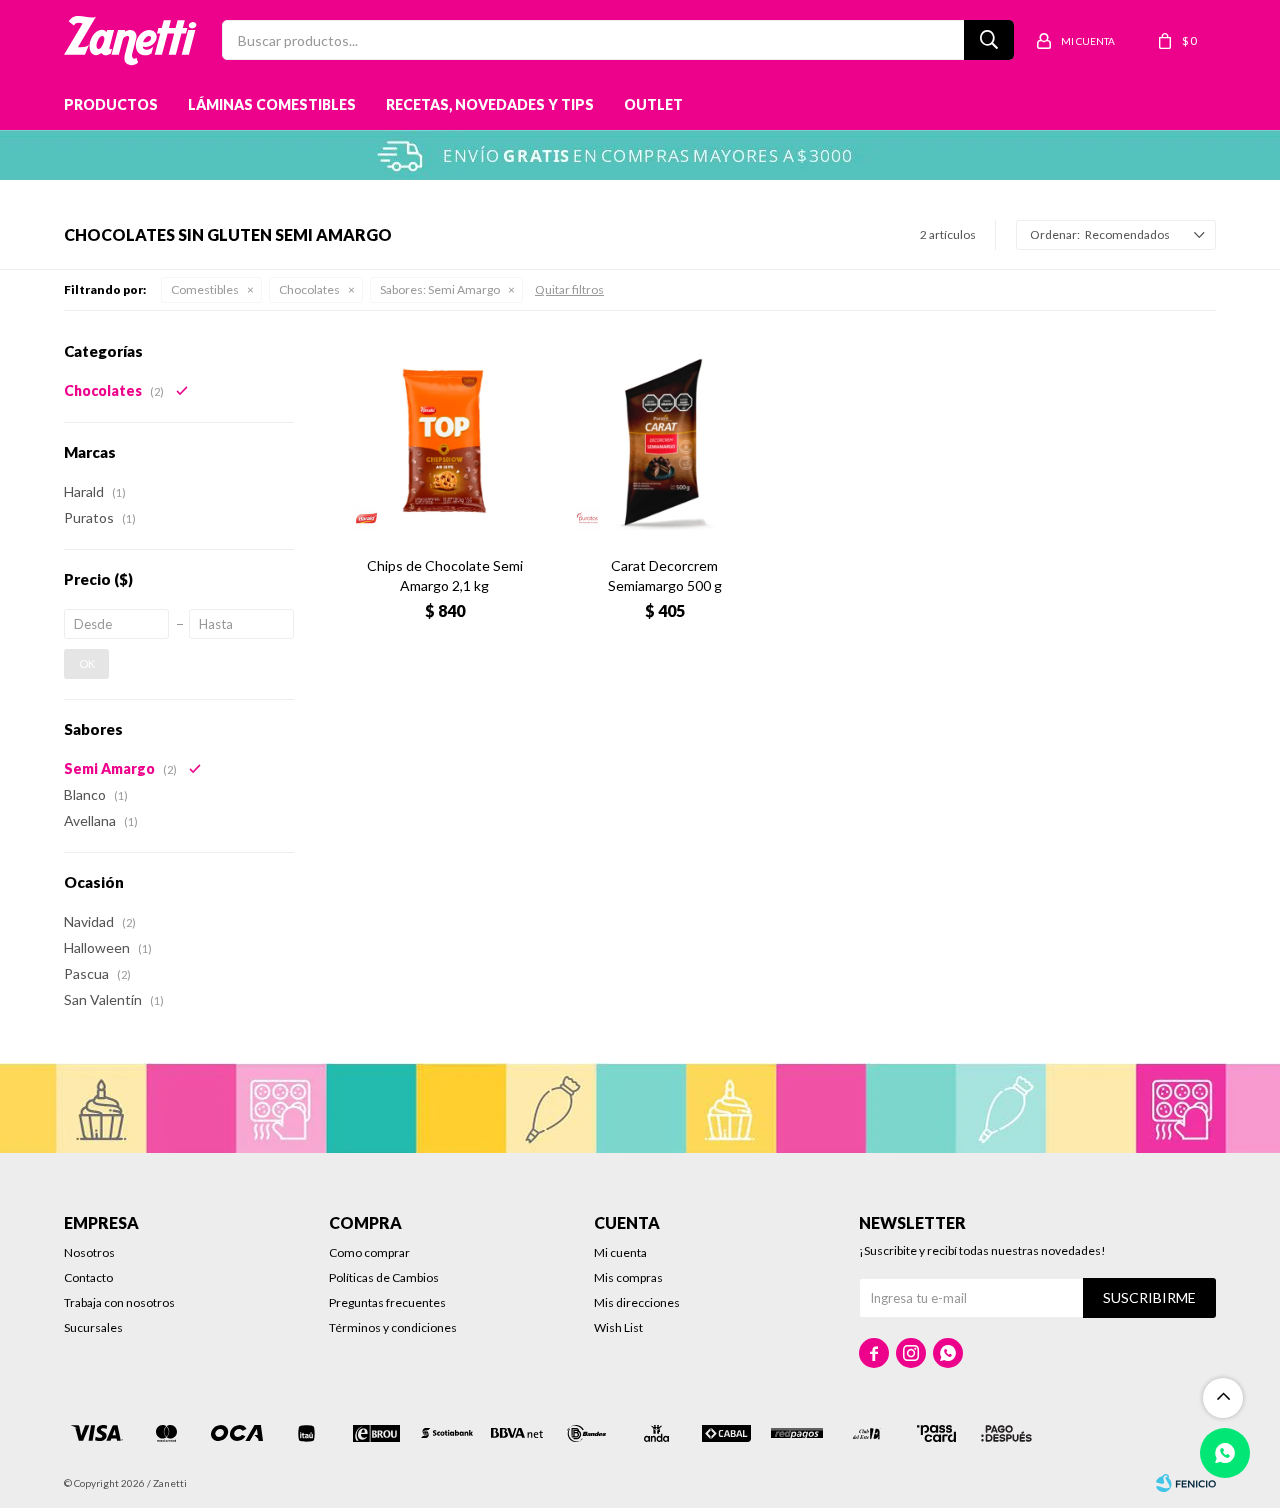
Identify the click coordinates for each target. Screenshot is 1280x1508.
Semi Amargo (440, 289)
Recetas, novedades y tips (490, 104)
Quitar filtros (569, 289)
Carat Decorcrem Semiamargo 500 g (665, 575)
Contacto (88, 1277)
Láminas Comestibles (272, 104)
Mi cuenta (620, 1252)
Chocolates (309, 289)
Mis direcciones (637, 1302)
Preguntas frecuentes (387, 1302)
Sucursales (93, 1327)
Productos (111, 104)
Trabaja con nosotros (119, 1302)
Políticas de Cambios (384, 1277)
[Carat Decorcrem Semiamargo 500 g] (665, 441)
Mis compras (628, 1277)
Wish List (618, 1327)
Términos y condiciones (393, 1327)
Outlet (653, 104)
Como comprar (369, 1252)
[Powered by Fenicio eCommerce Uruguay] (1186, 1483)
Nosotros (89, 1252)
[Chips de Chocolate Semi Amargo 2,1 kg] (444, 441)
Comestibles (205, 289)
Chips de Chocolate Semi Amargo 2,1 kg (445, 575)
